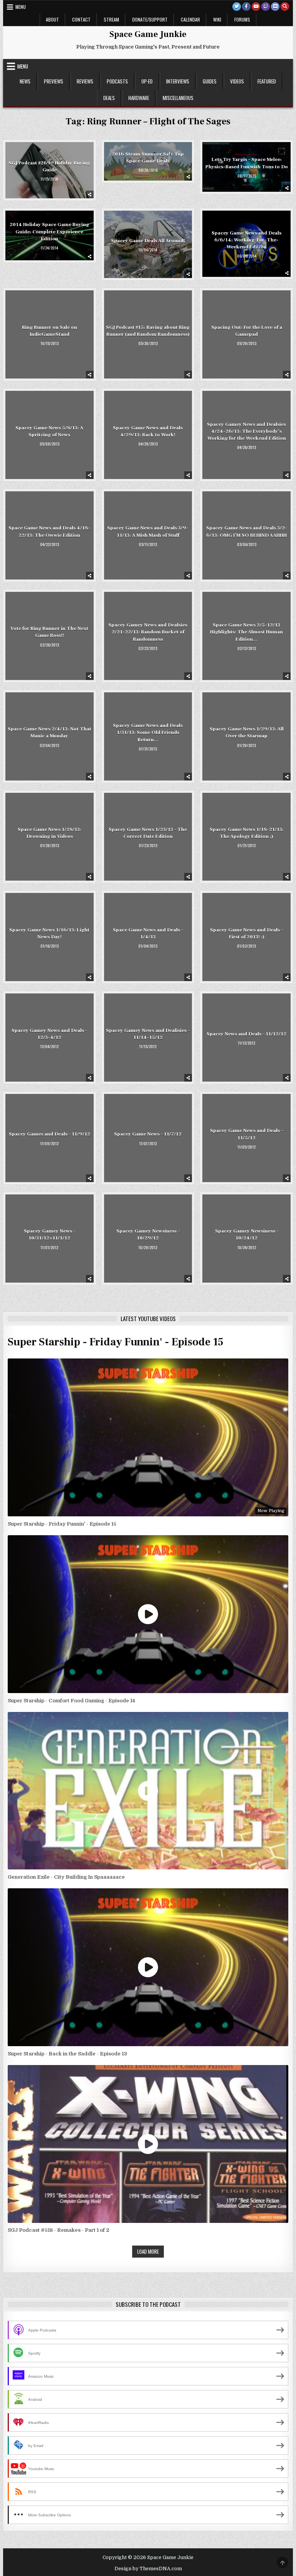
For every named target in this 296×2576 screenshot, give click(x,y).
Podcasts (117, 81)
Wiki (217, 19)
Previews (54, 81)
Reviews (85, 81)
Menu (21, 7)
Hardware (139, 98)
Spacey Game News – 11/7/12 (148, 1134)
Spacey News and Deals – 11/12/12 (246, 1034)
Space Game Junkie (148, 34)
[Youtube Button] (256, 7)
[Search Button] (285, 7)
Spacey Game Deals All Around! (148, 241)
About (52, 19)
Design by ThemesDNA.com (148, 2569)
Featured (267, 81)
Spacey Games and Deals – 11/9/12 (50, 1134)
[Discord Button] (275, 7)
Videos (237, 81)
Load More (148, 2251)
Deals (109, 98)
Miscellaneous (178, 98)
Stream (111, 19)
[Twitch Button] (266, 7)
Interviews (178, 81)
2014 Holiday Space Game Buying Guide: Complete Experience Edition (49, 231)
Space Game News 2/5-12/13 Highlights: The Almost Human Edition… (246, 632)
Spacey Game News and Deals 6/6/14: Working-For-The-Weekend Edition (246, 240)
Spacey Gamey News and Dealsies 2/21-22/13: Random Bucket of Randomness (148, 632)
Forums (242, 19)
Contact (81, 19)
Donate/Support (150, 19)
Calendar (190, 19)
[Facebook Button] (246, 7)
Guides (210, 81)
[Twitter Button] (237, 7)
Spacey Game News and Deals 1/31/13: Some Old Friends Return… (148, 732)
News (25, 81)
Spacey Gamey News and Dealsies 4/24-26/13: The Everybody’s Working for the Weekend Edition (246, 431)
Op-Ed (147, 81)
